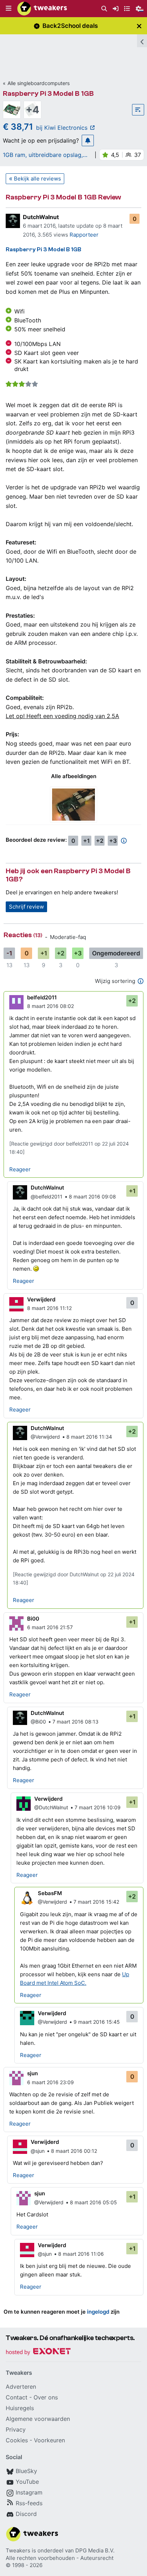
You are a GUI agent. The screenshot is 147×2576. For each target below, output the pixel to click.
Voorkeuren (49, 2440)
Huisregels (20, 2408)
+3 (113, 841)
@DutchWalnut (51, 1807)
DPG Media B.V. (95, 2550)
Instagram (29, 2492)
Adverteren (21, 2387)
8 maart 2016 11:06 (81, 2254)
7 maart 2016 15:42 (96, 1902)
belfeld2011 (42, 997)
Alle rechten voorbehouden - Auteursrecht (60, 2558)
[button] (9, 9)
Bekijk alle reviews (37, 179)
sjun (32, 2073)
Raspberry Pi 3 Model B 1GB (48, 93)
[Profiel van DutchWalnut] (13, 221)
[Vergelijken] (138, 110)
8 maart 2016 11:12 (49, 1308)
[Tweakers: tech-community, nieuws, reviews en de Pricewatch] (42, 9)
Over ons (46, 2397)
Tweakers (18, 2550)
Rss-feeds (29, 2503)
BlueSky (26, 2471)
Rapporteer (84, 235)
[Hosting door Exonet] (38, 2352)
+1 (87, 841)
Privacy (16, 2429)
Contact (17, 2397)
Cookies (17, 2440)
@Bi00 (38, 1722)
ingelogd (98, 2312)
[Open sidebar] (142, 41)
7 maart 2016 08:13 (75, 1722)
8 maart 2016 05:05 (93, 2202)
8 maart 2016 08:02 (50, 1006)
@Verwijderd (45, 1437)
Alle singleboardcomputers (39, 83)
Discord (26, 2514)
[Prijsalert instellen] (88, 140)
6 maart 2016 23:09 (50, 2082)
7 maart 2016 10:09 (98, 1807)
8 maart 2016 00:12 (74, 2151)
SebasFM (50, 1893)
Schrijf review (26, 907)
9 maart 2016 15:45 (97, 2022)
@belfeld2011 (47, 1196)
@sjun (38, 2151)
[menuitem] (104, 9)
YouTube (27, 2482)
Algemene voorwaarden (38, 2419)
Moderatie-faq (68, 937)
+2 (100, 841)
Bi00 (33, 1619)
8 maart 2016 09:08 (92, 1196)
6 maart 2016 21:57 (50, 1627)
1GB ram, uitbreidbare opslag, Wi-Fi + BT (43, 155)
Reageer (20, 1169)
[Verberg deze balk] (139, 26)
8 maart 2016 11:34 (89, 1437)
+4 (32, 110)
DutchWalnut (41, 217)
